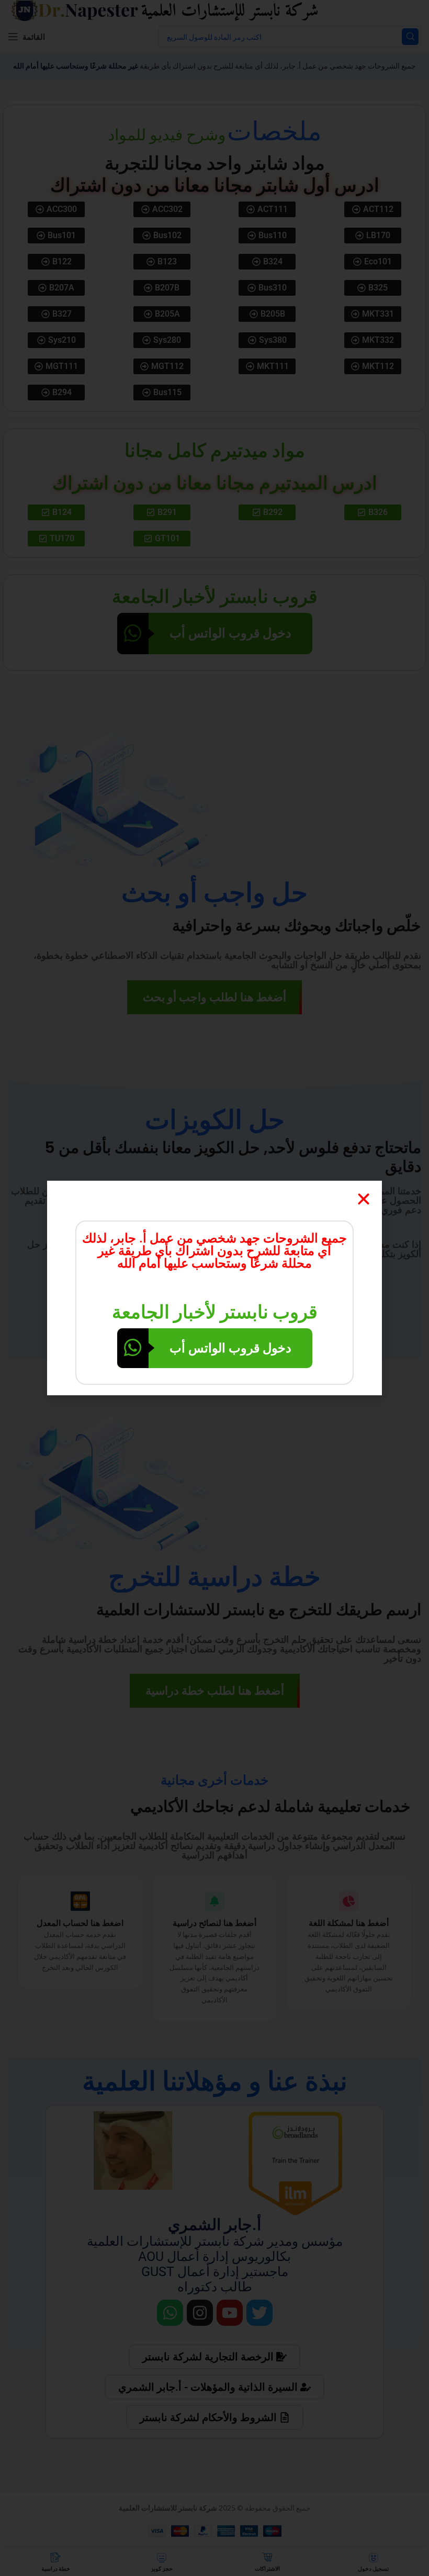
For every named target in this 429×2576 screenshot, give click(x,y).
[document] (214, 1288)
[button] (364, 1199)
